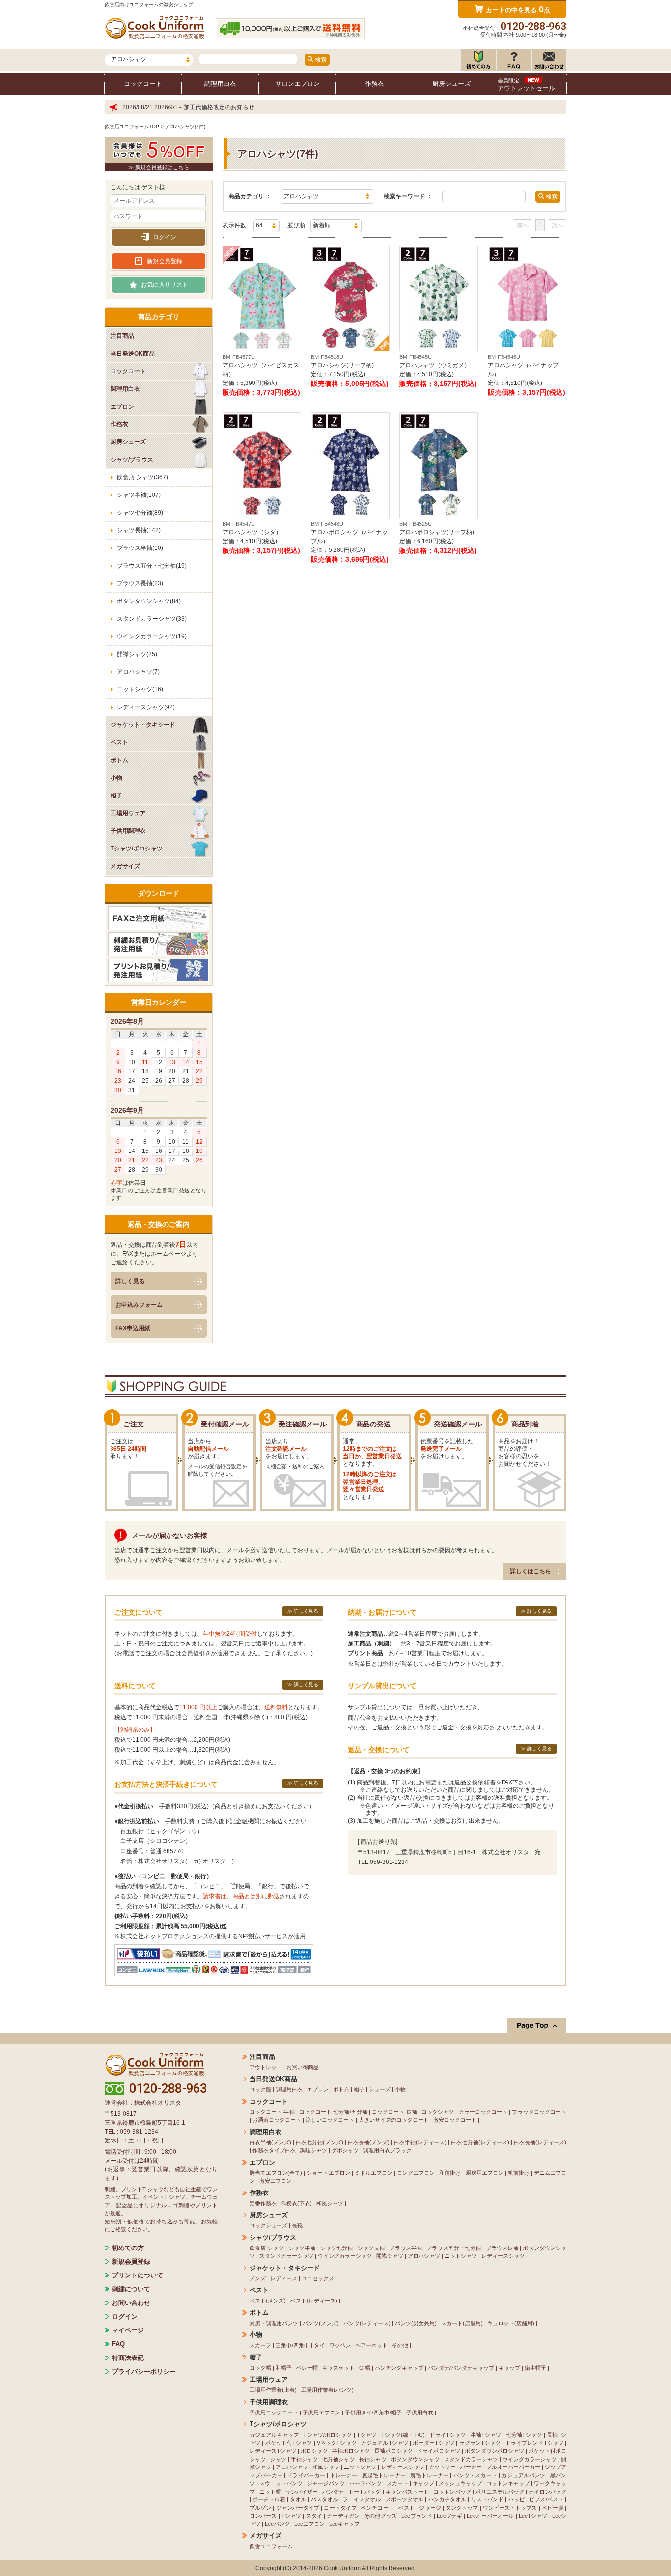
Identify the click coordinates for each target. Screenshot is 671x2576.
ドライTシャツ (447, 2435)
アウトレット (266, 2067)
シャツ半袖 (302, 2248)
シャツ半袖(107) (139, 495)
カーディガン (343, 2516)
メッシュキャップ (460, 2483)
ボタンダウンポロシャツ (494, 2451)
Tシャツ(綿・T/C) (403, 2435)
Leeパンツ (277, 2524)
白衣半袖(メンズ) (270, 2142)
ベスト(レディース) (314, 2301)
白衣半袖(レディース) (420, 2142)
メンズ (258, 2278)
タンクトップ (462, 2508)
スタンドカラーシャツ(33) (152, 619)
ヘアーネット (371, 2345)
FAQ (118, 2344)
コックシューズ (268, 2225)
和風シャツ (330, 2203)
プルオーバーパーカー (513, 2467)
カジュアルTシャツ (385, 2443)
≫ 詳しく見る (303, 1611)
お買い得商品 (303, 2067)
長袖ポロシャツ (393, 2451)
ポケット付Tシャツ (289, 2443)
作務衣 (375, 84)
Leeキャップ (344, 2524)
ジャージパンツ (326, 2483)
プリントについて (138, 2275)
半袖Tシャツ (486, 2435)
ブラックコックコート (539, 2112)
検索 (320, 60)
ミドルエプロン (374, 2173)
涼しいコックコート (330, 2120)
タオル (298, 2499)
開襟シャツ (390, 2256)
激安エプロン (276, 2181)
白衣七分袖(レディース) (480, 2142)
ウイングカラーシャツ (345, 2256)
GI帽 (365, 2368)
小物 (400, 2089)
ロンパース (263, 2516)
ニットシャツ (461, 2256)
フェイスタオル (362, 2499)
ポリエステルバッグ (500, 2492)
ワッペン (340, 2345)
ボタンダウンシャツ (415, 2459)
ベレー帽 (307, 2368)
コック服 (260, 2089)
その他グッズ (380, 2516)
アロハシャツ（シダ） (252, 532)
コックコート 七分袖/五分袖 (333, 2112)
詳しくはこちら (531, 1571)
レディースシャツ (503, 2256)
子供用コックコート (274, 2412)
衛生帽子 (535, 2368)
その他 (400, 2345)
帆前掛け (519, 2173)
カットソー (442, 2467)
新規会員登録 (165, 261)
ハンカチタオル (447, 2499)
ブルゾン (260, 2508)
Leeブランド (417, 2516)
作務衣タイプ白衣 (274, 2150)
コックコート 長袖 (394, 2112)
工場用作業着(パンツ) (327, 2390)
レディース (284, 2278)
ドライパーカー (306, 2475)
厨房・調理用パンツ (274, 2323)
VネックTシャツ (337, 2443)
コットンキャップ (508, 2483)
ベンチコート (377, 2508)
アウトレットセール (526, 85)
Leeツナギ (449, 2516)
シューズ (380, 2089)
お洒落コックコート (277, 2120)
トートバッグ (364, 2492)
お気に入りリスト (165, 285)
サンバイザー (302, 2492)
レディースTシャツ (273, 2451)
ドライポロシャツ (439, 2451)
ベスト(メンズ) (268, 2301)
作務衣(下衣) (296, 2203)
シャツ (278, 2459)
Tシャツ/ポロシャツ (327, 2435)
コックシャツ (438, 2112)
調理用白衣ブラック (387, 2150)
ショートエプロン (328, 2173)
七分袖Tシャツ (524, 2435)
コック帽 (260, 2368)
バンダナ (333, 2492)
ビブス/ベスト (546, 2499)
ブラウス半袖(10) (140, 548)
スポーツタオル (405, 2499)
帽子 (359, 2089)
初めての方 (128, 2248)
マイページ (128, 2330)
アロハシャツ (424, 2256)
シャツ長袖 (371, 2248)
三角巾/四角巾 (293, 2345)
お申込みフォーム (139, 1305)
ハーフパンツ (365, 2483)
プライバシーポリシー (144, 2371)
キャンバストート (407, 2492)
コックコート (143, 84)
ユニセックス (318, 2278)
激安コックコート (455, 2120)
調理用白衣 (220, 84)
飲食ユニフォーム (271, 2546)
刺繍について (131, 2289)
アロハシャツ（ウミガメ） (435, 365)
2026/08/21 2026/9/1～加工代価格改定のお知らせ (188, 107)
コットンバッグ (452, 2492)
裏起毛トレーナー (384, 2475)
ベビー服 (553, 2508)
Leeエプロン (309, 2524)
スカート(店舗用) (462, 2323)
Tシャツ (366, 2435)
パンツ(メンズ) (321, 2323)
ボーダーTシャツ (433, 2443)
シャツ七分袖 (337, 2248)
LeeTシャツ (533, 2516)
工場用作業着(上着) (273, 2390)
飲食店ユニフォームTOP (132, 126)
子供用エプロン (322, 2412)
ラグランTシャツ (480, 2443)
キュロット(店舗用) (511, 2323)
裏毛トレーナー (429, 2475)
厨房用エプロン (485, 2173)
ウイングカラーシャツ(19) (152, 636)
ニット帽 (270, 2492)
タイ (319, 2345)
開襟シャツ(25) (137, 654)
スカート (397, 2483)
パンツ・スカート (475, 2475)
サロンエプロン (297, 84)
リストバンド (488, 2499)
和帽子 (284, 2368)
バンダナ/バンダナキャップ (461, 2368)
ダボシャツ (345, 2150)
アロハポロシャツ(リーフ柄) (437, 532)
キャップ (509, 2368)
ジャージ (430, 2508)
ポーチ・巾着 (269, 2499)
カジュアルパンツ (523, 2475)
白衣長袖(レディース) (540, 2142)
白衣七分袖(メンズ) (319, 2142)
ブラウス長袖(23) (140, 583)
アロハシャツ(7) (138, 672)
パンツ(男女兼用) (416, 2323)
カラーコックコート (483, 2112)
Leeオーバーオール (490, 2516)
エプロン (318, 2089)
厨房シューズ (451, 84)
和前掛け (450, 2173)
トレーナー (344, 2475)
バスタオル (325, 2499)
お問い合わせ (131, 2303)
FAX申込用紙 (133, 1328)
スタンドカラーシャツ (286, 2256)
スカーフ (260, 2345)
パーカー (471, 2467)
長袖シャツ (373, 2459)
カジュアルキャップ (274, 2435)
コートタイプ (340, 2508)
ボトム (341, 2089)
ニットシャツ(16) (140, 689)
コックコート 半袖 (272, 2112)
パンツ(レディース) (367, 2323)
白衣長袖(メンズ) (369, 2142)
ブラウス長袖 (502, 2248)
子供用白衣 (420, 2412)
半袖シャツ (304, 2459)
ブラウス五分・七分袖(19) (152, 566)
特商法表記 (128, 2358)
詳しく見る (130, 1281)
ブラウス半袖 (405, 2248)
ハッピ (517, 2499)
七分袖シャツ (338, 2459)
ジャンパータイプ (298, 2508)
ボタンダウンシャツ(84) (149, 601)
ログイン (165, 237)
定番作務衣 (263, 2203)
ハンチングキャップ (399, 2368)
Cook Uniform (342, 2568)
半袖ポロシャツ (351, 2451)
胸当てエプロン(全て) (276, 2173)
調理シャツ (314, 2150)
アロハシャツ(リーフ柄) (342, 365)
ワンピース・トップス (510, 2508)
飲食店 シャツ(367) (142, 477)
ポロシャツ (314, 2451)
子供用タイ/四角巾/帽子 (373, 2412)
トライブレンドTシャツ (534, 2443)
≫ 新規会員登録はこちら (159, 167)
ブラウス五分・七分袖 (454, 2248)
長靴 (297, 2225)
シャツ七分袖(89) (140, 513)
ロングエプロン (416, 2173)
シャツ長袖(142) (139, 530)
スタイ (314, 2516)
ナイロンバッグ (547, 2492)
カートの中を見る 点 (518, 9)
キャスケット (338, 2368)
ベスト (406, 2508)
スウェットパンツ (281, 2483)
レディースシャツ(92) (146, 707)
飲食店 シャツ (267, 2248)
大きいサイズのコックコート (394, 2120)
